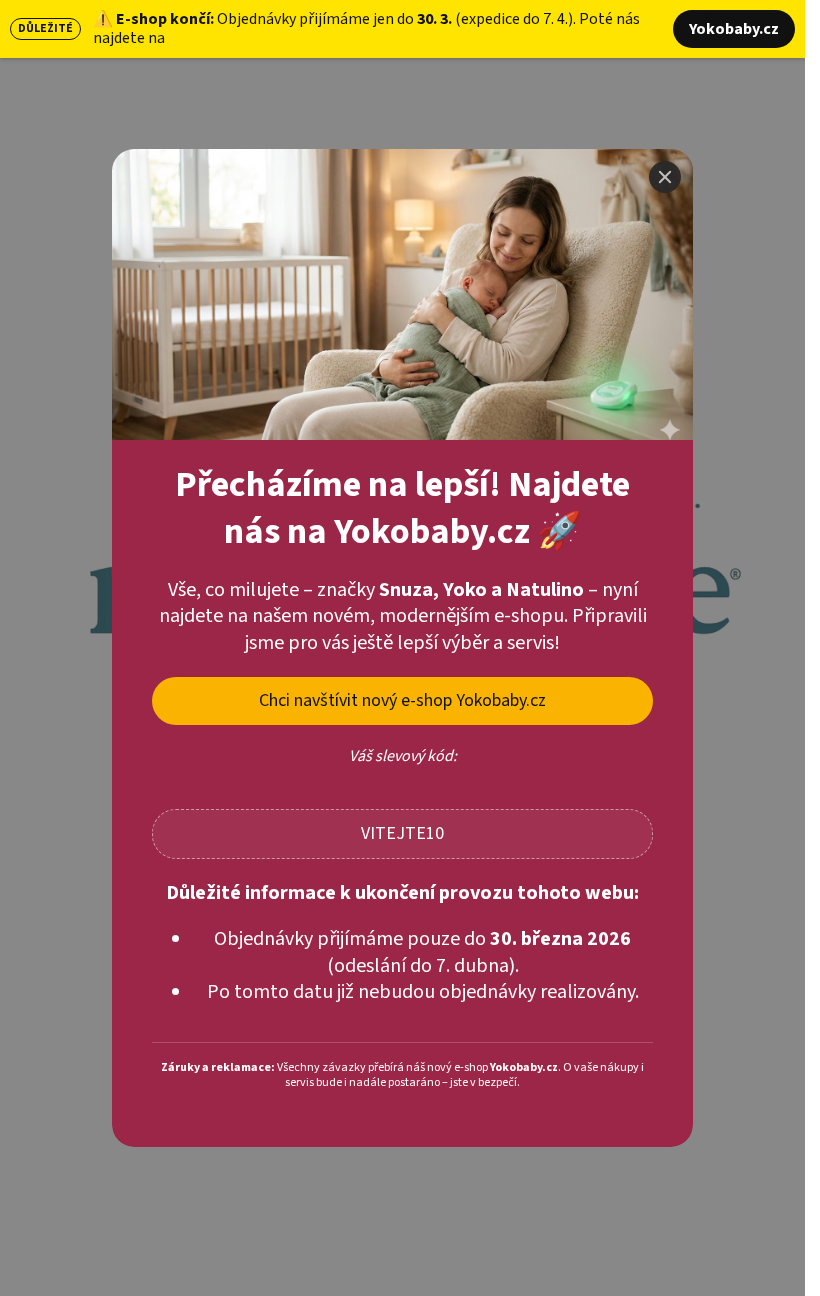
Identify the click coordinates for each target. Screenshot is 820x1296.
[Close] (665, 177)
